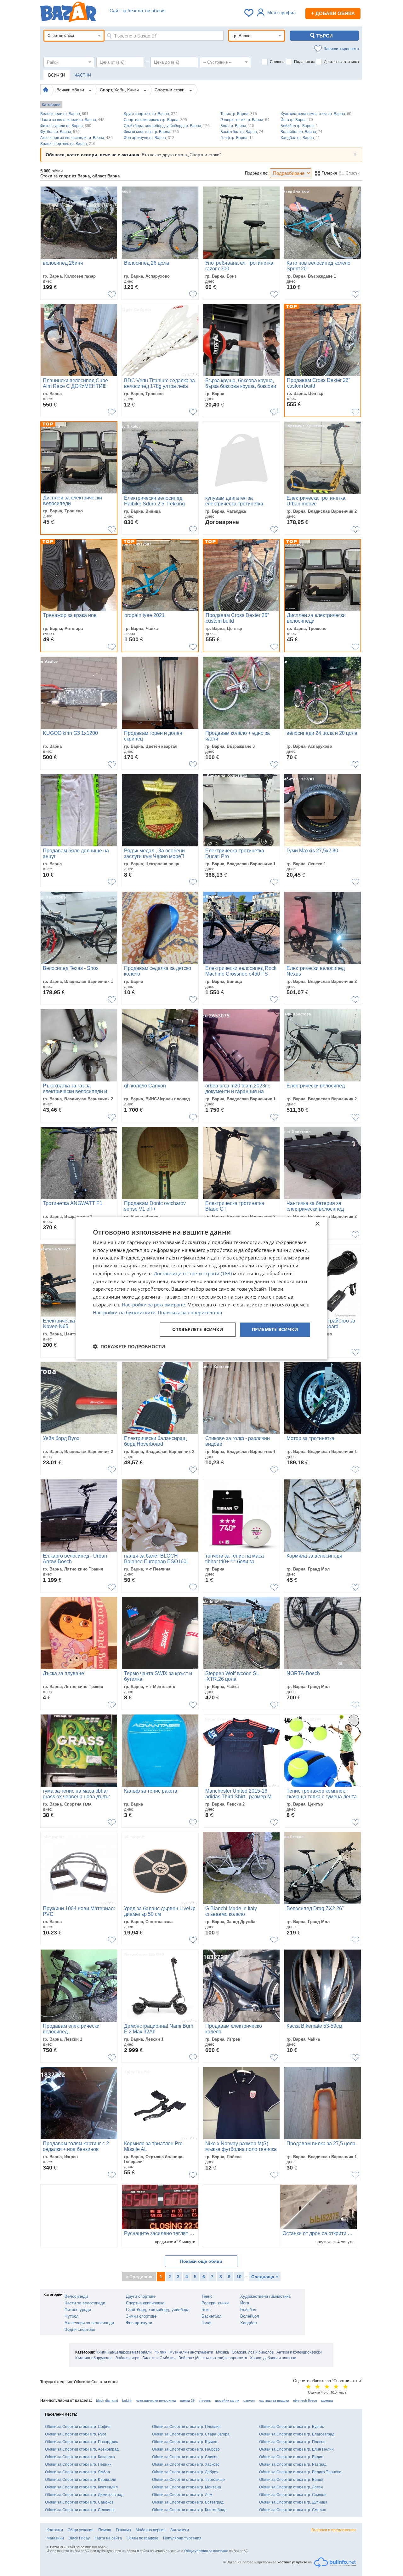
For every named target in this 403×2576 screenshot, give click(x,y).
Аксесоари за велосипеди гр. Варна (77, 138)
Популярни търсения (182, 2538)
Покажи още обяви (201, 2261)
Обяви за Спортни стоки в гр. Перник (78, 2464)
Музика (222, 2352)
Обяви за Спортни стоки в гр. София (78, 2427)
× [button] (317, 1224)
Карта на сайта (108, 2538)
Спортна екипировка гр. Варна (155, 120)
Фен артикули (139, 2323)
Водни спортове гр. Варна (68, 144)
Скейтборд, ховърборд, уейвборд (158, 2310)
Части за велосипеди (85, 2303)
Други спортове (141, 2296)
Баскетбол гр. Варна (242, 132)
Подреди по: (257, 173)
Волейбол (250, 2316)
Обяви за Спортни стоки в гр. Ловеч (291, 2487)
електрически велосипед (156, 2400)
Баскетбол (212, 2316)
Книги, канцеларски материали (124, 2352)
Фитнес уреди (78, 2310)
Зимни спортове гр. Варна (151, 132)
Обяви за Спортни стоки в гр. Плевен (292, 2442)
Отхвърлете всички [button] (198, 1330)
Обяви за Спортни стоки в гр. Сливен (185, 2457)
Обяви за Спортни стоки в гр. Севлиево (80, 2510)
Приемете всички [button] (275, 1330)
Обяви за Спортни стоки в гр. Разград (293, 2464)
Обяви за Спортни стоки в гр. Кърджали (81, 2480)
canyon (249, 2400)
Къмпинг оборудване (94, 2358)
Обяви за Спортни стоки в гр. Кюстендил (81, 2487)
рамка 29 (187, 2400)
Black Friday (79, 2538)
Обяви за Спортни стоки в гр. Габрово (186, 2449)
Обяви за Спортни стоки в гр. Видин (291, 2457)
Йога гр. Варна (297, 120)
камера (327, 2400)
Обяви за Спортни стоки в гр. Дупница (293, 2502)
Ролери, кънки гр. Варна (245, 120)
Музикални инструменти (191, 2352)
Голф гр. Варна (237, 138)
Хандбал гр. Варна (300, 138)
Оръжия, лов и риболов (253, 2352)
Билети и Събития (159, 2358)
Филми (161, 2352)
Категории (51, 105)
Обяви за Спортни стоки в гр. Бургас (292, 2427)
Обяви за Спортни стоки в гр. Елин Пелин (296, 2449)
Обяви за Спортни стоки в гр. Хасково (186, 2464)
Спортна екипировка (145, 2303)
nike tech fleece (305, 2400)
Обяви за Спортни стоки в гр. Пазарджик (81, 2442)
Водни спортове (80, 2329)
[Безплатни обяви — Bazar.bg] (68, 13)
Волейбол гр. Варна (301, 132)
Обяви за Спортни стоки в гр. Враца (291, 2480)
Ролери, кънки (215, 2303)
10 (239, 2277)
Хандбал (249, 2323)
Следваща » (265, 2277)
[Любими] (249, 13)
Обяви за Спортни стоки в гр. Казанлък (80, 2457)
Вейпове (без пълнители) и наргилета (213, 2358)
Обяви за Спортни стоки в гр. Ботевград (188, 2502)
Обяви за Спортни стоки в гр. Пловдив (186, 2427)
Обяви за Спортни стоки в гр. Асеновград (82, 2449)
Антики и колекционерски (299, 2352)
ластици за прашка (274, 2400)
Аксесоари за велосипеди (89, 2323)
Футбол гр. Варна (60, 132)
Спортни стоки (170, 90)
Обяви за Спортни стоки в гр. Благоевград (297, 2434)
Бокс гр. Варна (237, 126)
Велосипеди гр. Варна (64, 114)
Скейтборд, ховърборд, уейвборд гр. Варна (167, 126)
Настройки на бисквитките (124, 1312)
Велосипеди (76, 2296)
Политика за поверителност (190, 1312)
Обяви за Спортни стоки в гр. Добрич (185, 2472)
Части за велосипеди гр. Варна (72, 120)
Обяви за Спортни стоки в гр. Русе (76, 2434)
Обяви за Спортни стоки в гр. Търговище (188, 2480)
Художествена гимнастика (265, 2296)
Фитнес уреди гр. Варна (66, 126)
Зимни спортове (141, 2316)
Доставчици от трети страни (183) (193, 1273)
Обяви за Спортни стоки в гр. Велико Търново (300, 2472)
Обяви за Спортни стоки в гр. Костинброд (189, 2510)
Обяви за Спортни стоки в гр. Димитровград (84, 2495)
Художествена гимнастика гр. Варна (316, 114)
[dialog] (201, 1288)
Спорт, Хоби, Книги (120, 90)
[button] (129, 1346)
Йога (245, 2303)
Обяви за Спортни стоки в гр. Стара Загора (191, 2434)
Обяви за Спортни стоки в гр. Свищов (293, 2495)
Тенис (207, 2296)
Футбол (72, 2316)
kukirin (127, 2400)
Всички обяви (71, 90)
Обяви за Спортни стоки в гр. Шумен (185, 2442)
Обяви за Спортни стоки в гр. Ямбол (77, 2472)
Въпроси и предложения (334, 2530)
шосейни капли (227, 2400)
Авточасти (180, 2530)
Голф (207, 2323)
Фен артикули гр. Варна (149, 138)
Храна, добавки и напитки (273, 2358)
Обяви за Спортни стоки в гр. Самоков (79, 2502)
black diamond (107, 2400)
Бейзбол (248, 2310)
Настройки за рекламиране (153, 1305)
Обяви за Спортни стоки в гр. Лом (182, 2495)
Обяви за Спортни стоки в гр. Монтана (187, 2487)
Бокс (206, 2310)
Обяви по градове (142, 2538)
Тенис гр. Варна (239, 114)
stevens (205, 2400)
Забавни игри (128, 2358)
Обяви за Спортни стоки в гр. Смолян (293, 2510)
